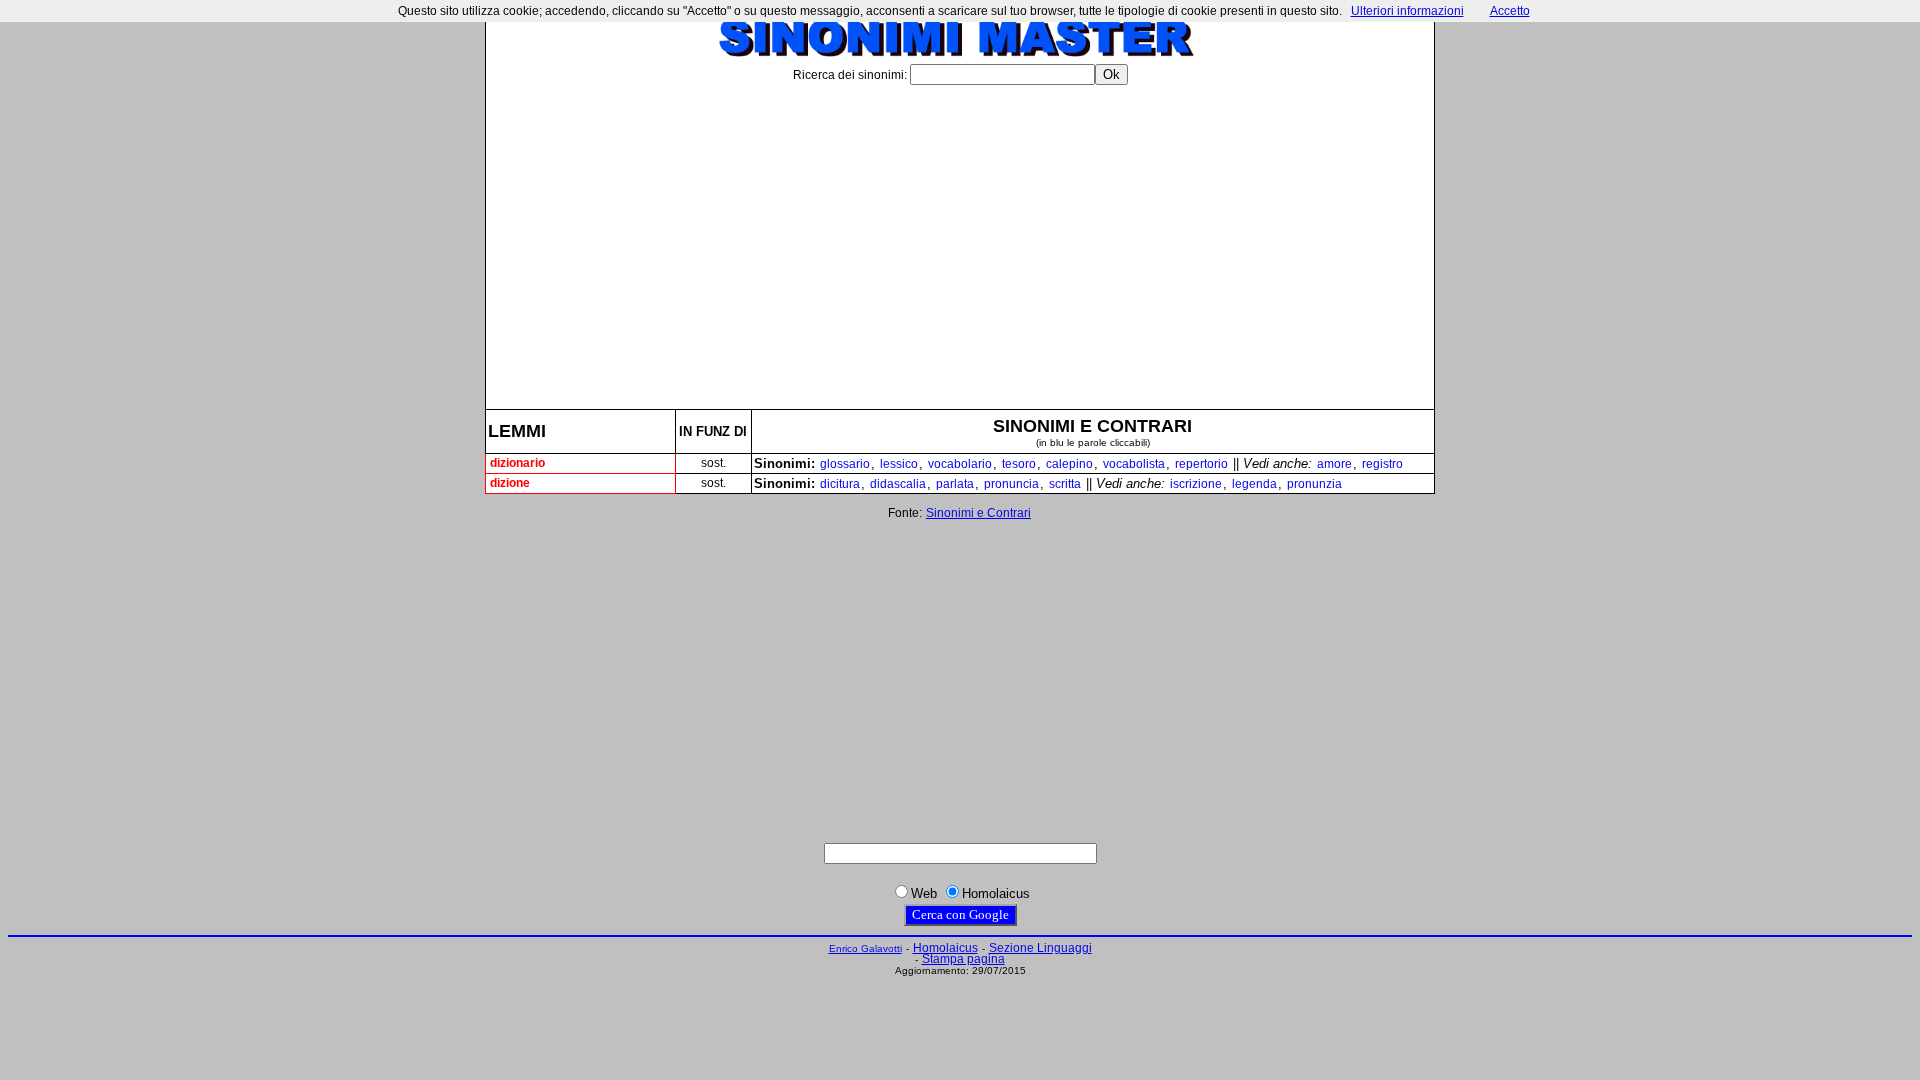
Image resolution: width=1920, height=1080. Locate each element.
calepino (1069, 464)
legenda (1254, 484)
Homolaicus (945, 948)
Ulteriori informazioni (1407, 11)
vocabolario (960, 464)
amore (1334, 464)
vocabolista (1134, 464)
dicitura (840, 484)
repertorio (1201, 464)
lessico (899, 464)
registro (1382, 464)
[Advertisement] (960, 239)
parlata (955, 484)
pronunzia (1314, 484)
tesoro (1019, 464)
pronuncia (1011, 484)
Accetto (1510, 11)
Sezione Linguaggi (1040, 948)
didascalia (898, 484)
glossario (845, 464)
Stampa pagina (963, 959)
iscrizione (1196, 484)
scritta (1065, 484)
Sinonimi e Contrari (978, 513)
